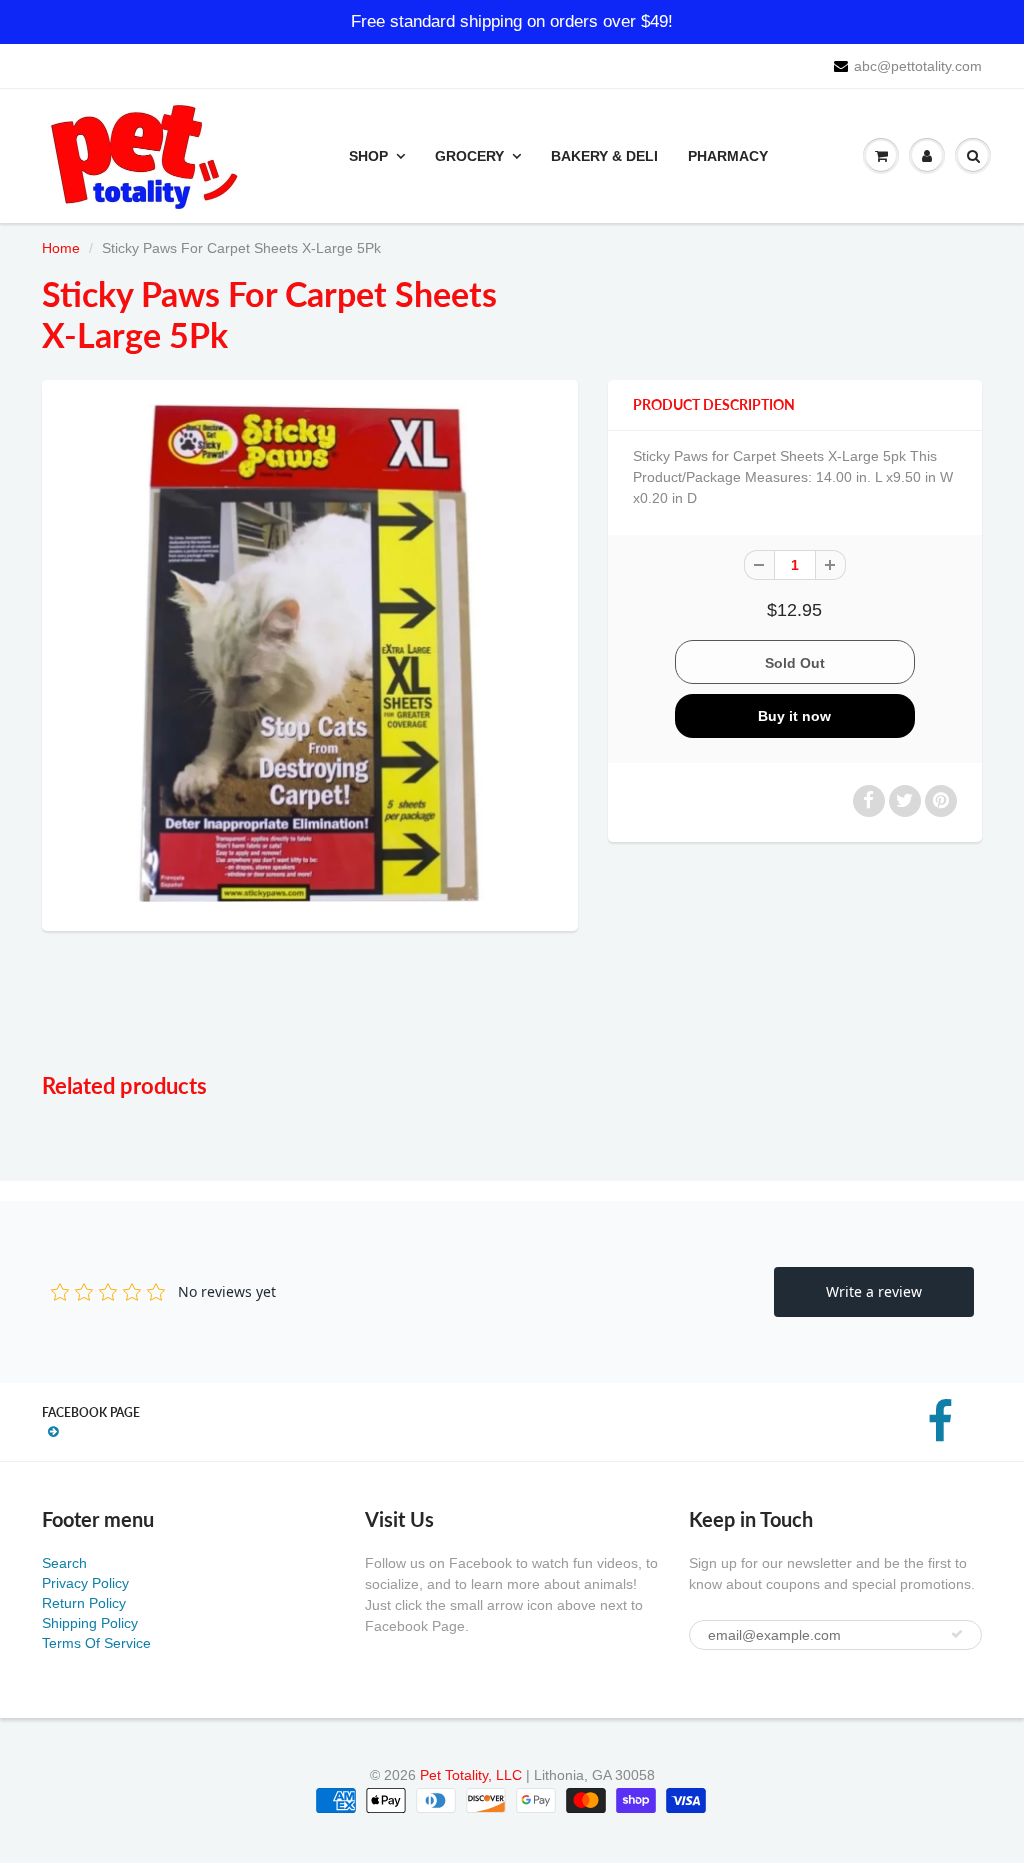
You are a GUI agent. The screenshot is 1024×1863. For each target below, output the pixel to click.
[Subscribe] (957, 1634)
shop (368, 156)
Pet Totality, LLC (471, 1775)
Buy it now (794, 716)
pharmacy (728, 156)
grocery (469, 156)
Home (61, 248)
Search (64, 1563)
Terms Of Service (96, 1643)
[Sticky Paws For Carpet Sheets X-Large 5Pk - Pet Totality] (310, 653)
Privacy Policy (85, 1583)
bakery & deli (604, 156)
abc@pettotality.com (918, 66)
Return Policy (84, 1603)
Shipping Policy (90, 1623)
